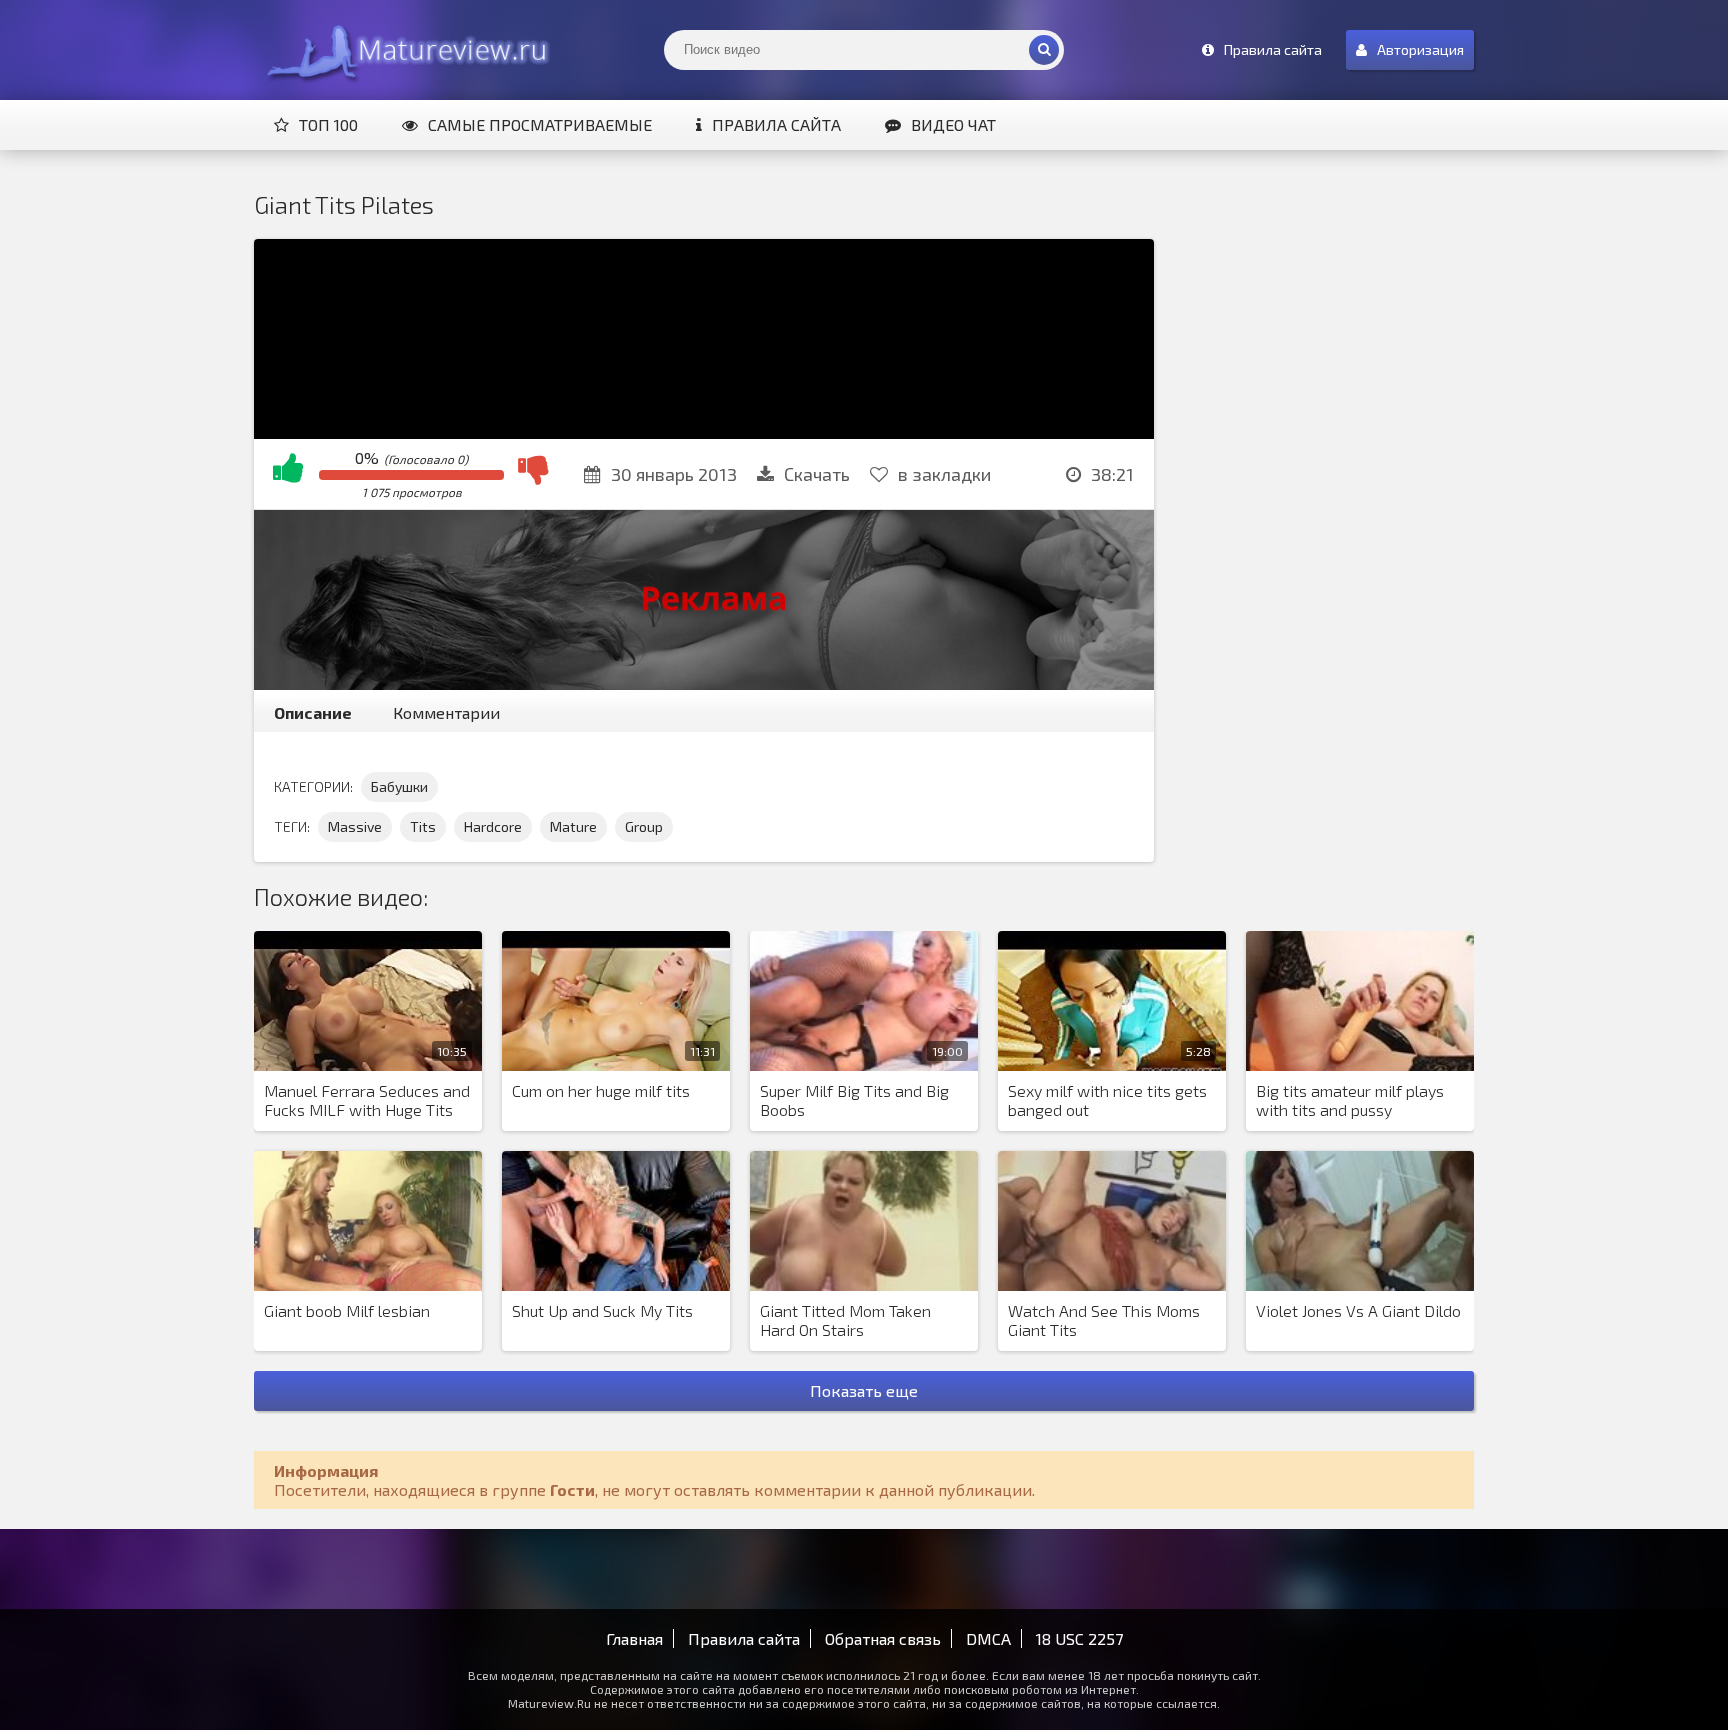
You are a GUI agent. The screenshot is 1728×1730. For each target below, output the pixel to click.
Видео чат (953, 124)
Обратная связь (883, 1638)
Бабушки (399, 786)
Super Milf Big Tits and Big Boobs (854, 1100)
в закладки (944, 474)
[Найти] (1044, 50)
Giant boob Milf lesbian (347, 1310)
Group (644, 826)
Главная (634, 1638)
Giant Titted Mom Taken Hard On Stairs (845, 1320)
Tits (423, 826)
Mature (573, 826)
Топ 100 (328, 124)
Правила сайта (776, 124)
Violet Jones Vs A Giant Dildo (1358, 1310)
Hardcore (493, 826)
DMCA (988, 1638)
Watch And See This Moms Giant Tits (1104, 1320)
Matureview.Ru (404, 50)
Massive (355, 826)
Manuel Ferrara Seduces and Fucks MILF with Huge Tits (367, 1100)
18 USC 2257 (1079, 1638)
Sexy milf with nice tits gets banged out (1107, 1100)
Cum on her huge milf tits (601, 1090)
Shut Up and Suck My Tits (602, 1310)
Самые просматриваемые (540, 124)
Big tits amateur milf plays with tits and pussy (1350, 1100)
